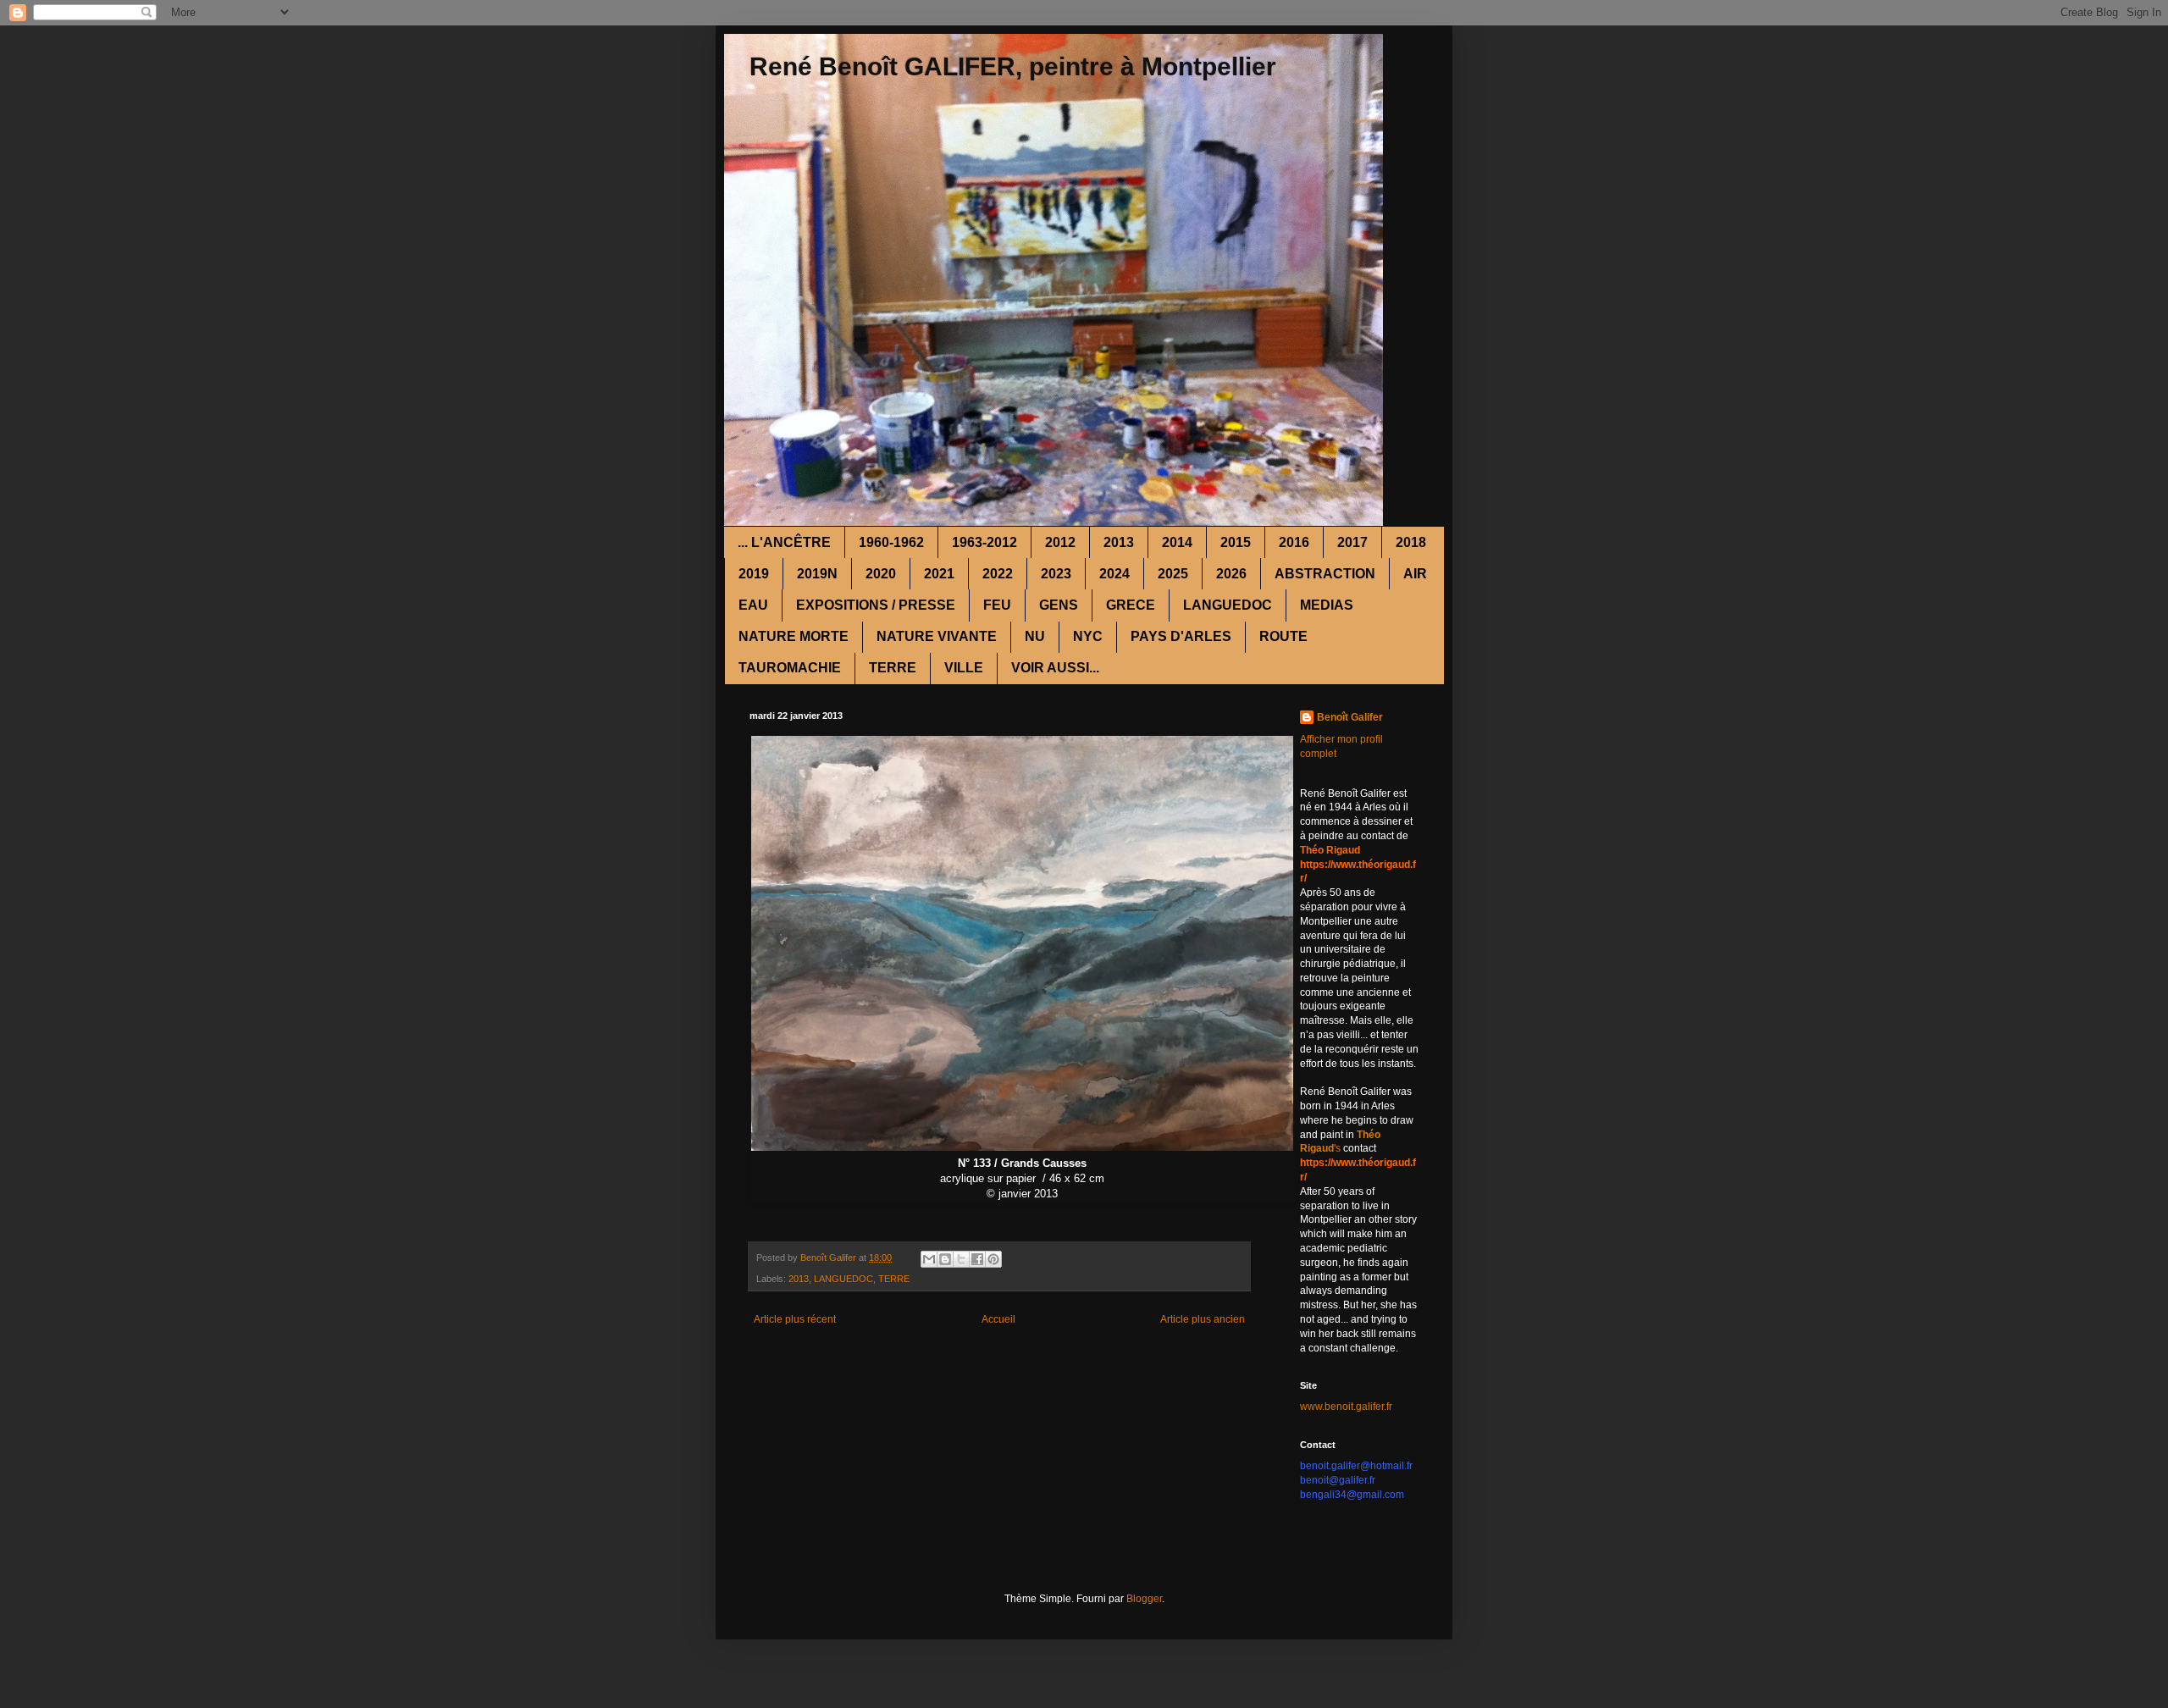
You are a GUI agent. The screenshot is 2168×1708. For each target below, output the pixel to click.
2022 (998, 574)
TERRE (893, 668)
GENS (1059, 605)
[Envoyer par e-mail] (929, 1259)
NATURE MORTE (794, 636)
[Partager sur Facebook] (977, 1259)
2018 (1411, 542)
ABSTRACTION (1325, 574)
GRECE (1131, 605)
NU (1035, 636)
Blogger (1144, 1599)
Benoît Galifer (1350, 717)
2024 (1114, 574)
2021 (939, 574)
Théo (1369, 1135)
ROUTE (1283, 636)
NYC (1088, 636)
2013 (1119, 542)
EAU (753, 605)
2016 (1294, 542)
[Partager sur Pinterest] (993, 1259)
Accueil (998, 1319)
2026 (1231, 574)
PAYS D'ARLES (1181, 636)
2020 (881, 574)
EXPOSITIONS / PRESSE (876, 605)
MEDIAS (1327, 605)
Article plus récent (795, 1319)
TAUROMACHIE (790, 668)
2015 (1236, 542)
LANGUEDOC (1228, 605)
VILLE (964, 668)
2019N (817, 574)
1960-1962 (891, 542)
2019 (754, 574)
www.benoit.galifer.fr (1346, 1407)
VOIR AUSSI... (1055, 668)
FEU (997, 605)
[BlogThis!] (945, 1259)
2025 (1173, 574)
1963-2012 (984, 542)
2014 (1177, 542)
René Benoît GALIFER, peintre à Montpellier (1013, 66)
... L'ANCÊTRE (784, 542)
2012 (1060, 542)
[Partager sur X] (961, 1259)
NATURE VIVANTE (937, 636)
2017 (1352, 542)
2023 (1056, 574)
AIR (1415, 574)
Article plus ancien (1203, 1319)
